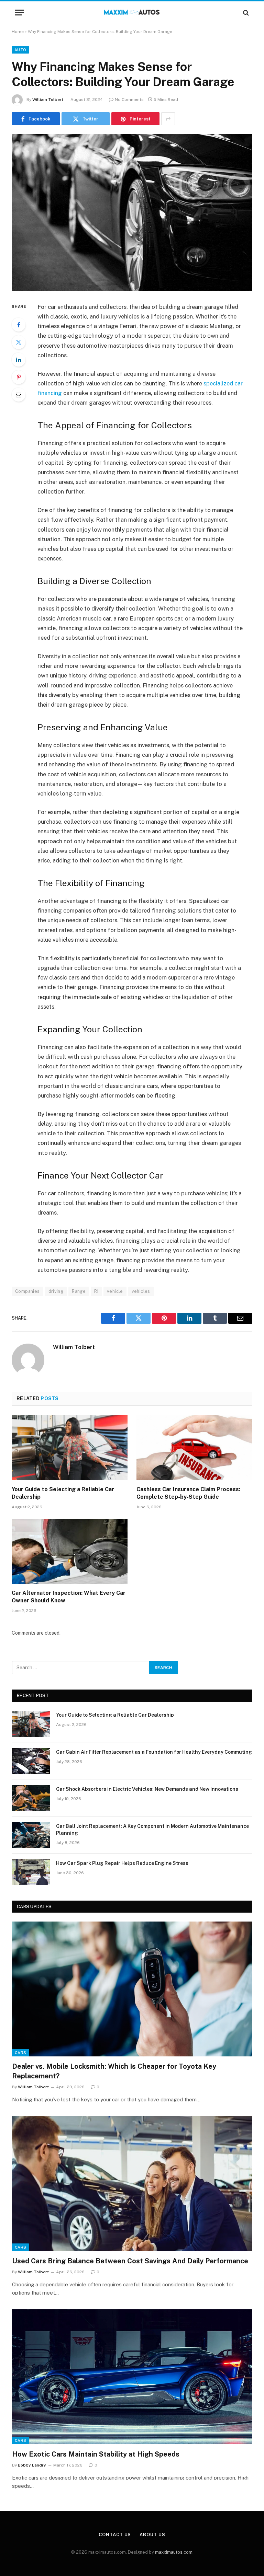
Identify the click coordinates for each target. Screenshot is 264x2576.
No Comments (129, 100)
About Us (152, 2535)
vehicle (115, 1291)
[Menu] (20, 13)
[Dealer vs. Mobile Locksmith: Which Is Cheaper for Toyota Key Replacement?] (132, 1989)
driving (56, 1291)
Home (18, 32)
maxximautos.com (174, 2552)
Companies (27, 1291)
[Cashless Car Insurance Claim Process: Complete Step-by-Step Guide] (194, 1448)
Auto (20, 50)
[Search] (245, 13)
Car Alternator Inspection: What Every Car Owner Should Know (69, 1597)
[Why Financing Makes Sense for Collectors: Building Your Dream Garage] (132, 212)
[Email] (19, 395)
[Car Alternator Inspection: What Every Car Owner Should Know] (70, 1552)
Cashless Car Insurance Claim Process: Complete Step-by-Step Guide (188, 1493)
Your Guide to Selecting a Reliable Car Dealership (63, 1493)
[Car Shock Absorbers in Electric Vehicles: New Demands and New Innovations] (31, 1798)
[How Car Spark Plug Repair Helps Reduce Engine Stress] (31, 1872)
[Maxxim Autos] (132, 13)
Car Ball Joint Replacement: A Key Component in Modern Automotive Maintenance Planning (152, 1830)
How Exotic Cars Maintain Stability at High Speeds (96, 2454)
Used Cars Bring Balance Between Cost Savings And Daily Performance (130, 2261)
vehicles (141, 1291)
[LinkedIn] (19, 360)
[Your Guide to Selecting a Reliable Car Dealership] (70, 1448)
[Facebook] (19, 325)
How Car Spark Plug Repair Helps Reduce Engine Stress (122, 1863)
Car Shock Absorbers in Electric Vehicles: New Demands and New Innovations (147, 1789)
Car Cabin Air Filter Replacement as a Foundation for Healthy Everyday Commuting (154, 1752)
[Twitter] (19, 342)
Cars (20, 2053)
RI (96, 1291)
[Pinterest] (19, 377)
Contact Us (115, 2535)
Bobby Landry (32, 2465)
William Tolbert (48, 100)
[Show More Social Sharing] (168, 119)
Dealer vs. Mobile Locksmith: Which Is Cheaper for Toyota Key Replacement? (114, 2071)
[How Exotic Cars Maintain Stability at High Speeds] (132, 2377)
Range (79, 1291)
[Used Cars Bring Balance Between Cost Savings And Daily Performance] (132, 2184)
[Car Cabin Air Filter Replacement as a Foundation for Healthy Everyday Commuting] (31, 1761)
